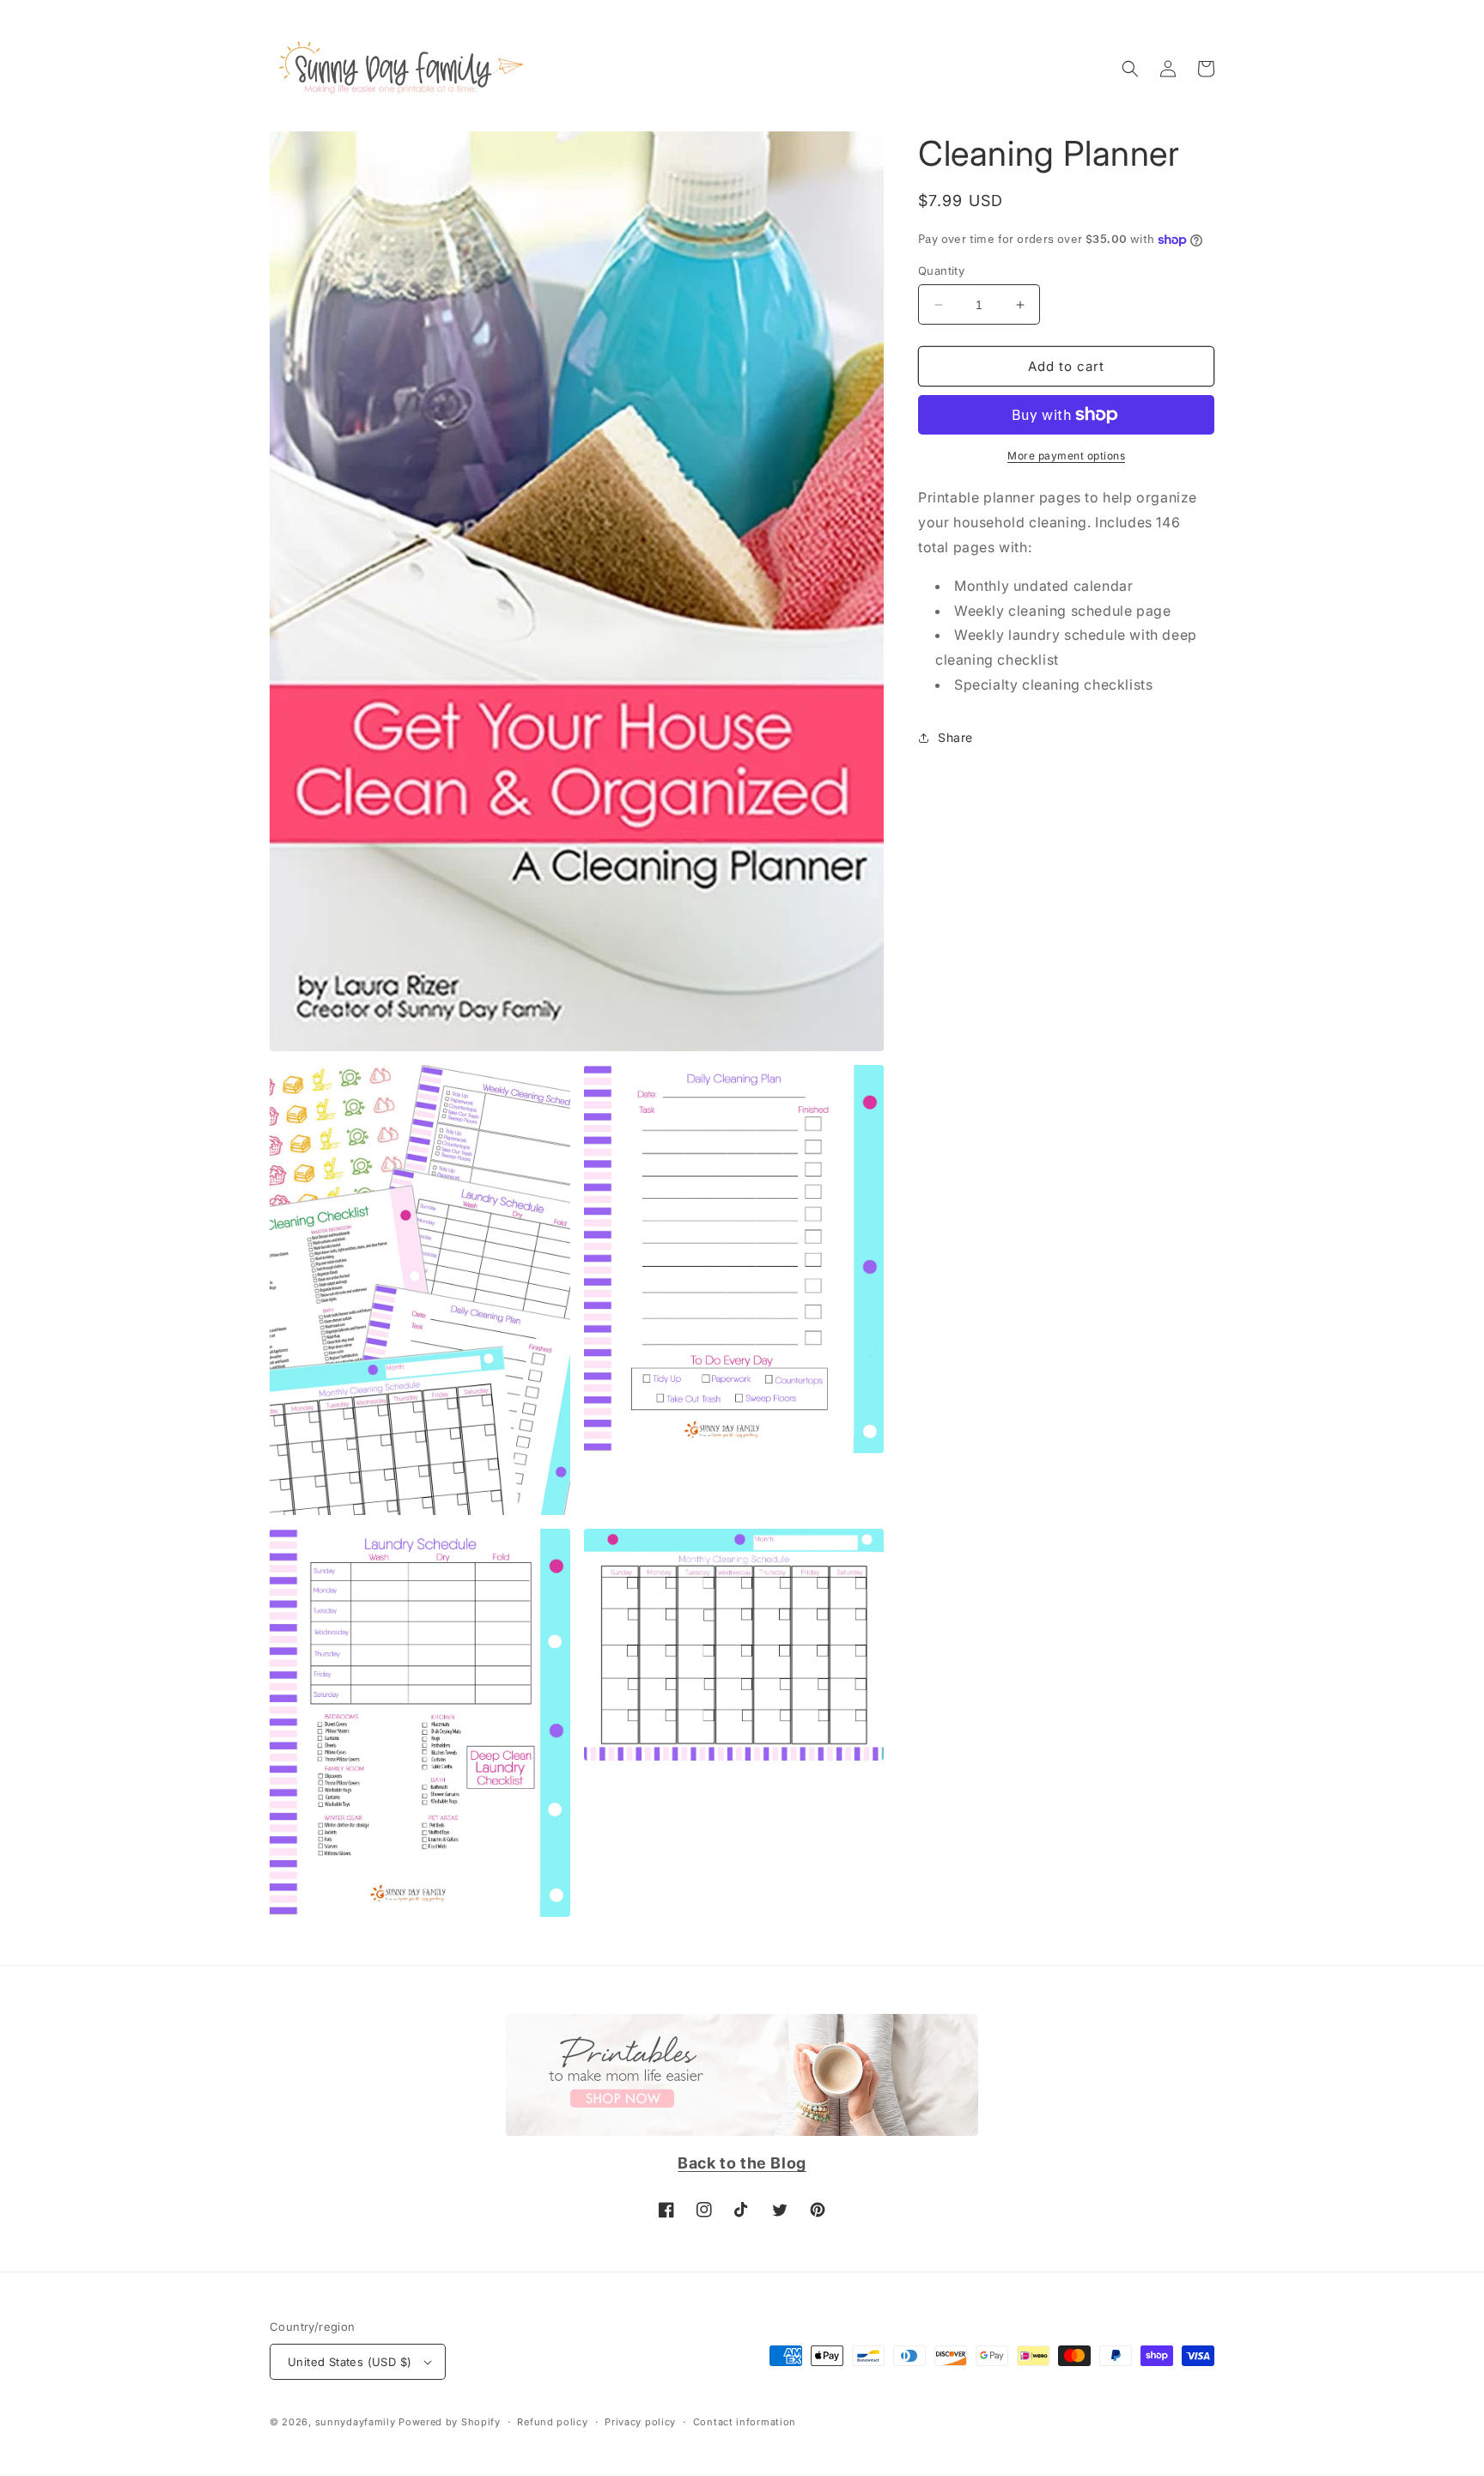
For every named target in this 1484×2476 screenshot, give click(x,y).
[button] (1130, 69)
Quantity (941, 271)
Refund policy (552, 2422)
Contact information (745, 2422)
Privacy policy (640, 2422)
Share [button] (955, 737)
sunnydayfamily (356, 2422)
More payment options (1066, 456)
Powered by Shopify (450, 2422)
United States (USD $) (350, 2362)
